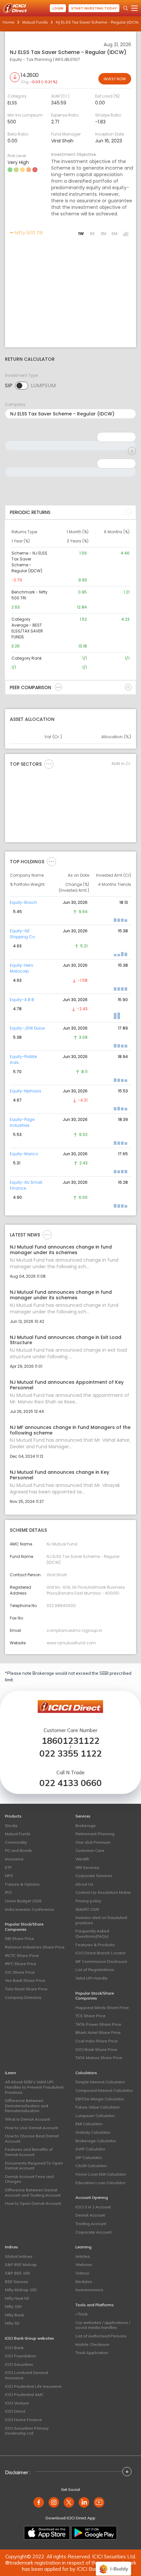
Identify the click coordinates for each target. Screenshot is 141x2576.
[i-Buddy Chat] (113, 2564)
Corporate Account (93, 2232)
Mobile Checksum (92, 2344)
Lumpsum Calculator (95, 2116)
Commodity (16, 1842)
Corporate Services (94, 1876)
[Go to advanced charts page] (126, 234)
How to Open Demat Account (33, 2203)
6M (114, 234)
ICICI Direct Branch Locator (101, 1953)
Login (58, 8)
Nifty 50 (12, 2323)
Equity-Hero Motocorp (21, 968)
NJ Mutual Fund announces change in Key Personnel (60, 1475)
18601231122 (70, 1741)
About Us (84, 1884)
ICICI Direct (15, 2411)
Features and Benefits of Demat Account (29, 2152)
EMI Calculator (89, 2124)
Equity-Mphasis (26, 1091)
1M (92, 234)
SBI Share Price (20, 1938)
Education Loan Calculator (101, 2183)
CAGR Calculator (91, 2166)
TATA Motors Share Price (99, 2058)
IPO (8, 1892)
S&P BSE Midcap (21, 2265)
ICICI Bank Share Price (96, 2049)
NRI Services (87, 1867)
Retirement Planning (95, 1834)
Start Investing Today (94, 8)
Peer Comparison (30, 687)
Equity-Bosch (23, 902)
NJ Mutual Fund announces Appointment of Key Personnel (67, 1385)
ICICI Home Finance (23, 2420)
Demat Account (90, 2215)
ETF (8, 1867)
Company (15, 404)
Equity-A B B (22, 1000)
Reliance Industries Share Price (35, 1947)
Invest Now (115, 79)
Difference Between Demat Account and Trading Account (33, 2192)
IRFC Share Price (21, 1964)
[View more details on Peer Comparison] (58, 687)
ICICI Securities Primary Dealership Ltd (27, 2431)
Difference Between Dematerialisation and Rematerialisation (27, 2106)
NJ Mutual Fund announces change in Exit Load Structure (66, 1340)
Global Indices (19, 2256)
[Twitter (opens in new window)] (69, 2502)
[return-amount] (132, 451)
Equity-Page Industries (22, 1122)
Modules (84, 2282)
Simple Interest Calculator (100, 2082)
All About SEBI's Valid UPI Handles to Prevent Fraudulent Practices (34, 2087)
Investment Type (21, 375)
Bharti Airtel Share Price (98, 2032)
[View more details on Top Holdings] (51, 861)
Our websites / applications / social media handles (103, 2325)
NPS (9, 1876)
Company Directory (23, 1997)
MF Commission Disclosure (101, 1961)
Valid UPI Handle (91, 1978)
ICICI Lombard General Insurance (27, 2375)
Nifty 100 (13, 2306)
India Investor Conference (30, 1909)
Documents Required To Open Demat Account (34, 2166)
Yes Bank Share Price (25, 1980)
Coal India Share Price (97, 2041)
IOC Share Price (20, 1972)
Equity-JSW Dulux (27, 1028)
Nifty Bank (14, 2315)
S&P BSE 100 (17, 2273)
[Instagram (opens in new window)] (54, 2502)
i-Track (81, 2314)
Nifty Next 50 (17, 2298)
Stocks (11, 1826)
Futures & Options (22, 1884)
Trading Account (91, 2224)
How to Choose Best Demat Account (32, 2138)
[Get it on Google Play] (94, 2533)
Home (9, 22)
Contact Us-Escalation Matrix (103, 1892)
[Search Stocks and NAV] (126, 8)
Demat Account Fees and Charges (29, 2179)
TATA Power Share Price (98, 2024)
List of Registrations (95, 1970)
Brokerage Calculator (96, 2141)
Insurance (14, 1859)
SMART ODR (87, 1909)
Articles (83, 2256)
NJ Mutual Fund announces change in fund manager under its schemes (61, 1250)
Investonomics (89, 2290)
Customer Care (90, 1850)
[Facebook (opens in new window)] (39, 2502)
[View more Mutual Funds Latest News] (47, 1234)
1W (81, 234)
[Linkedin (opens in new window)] (84, 2502)
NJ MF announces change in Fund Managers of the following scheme (70, 1430)
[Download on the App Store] (47, 2533)
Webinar (84, 2265)
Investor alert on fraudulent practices (101, 1920)
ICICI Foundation (20, 2356)
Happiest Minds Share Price (102, 2008)
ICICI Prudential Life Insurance (33, 2386)
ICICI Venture (17, 2403)
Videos (82, 2273)
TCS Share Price (91, 2016)
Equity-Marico (24, 1154)
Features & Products (95, 1945)
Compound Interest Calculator (104, 2090)
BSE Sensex (16, 2282)
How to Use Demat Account (31, 2128)
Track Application (92, 2353)
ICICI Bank (14, 2348)
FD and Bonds (19, 1850)
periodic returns (30, 512)
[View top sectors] (49, 764)
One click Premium (93, 1842)
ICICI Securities (19, 2364)
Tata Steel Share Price (26, 1989)
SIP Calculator (89, 2157)
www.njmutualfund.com (71, 1643)
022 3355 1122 (70, 1754)
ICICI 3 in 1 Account (93, 2207)
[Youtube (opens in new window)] (99, 2502)
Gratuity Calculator (93, 2132)
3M (103, 234)
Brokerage (86, 1826)
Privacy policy (88, 1901)
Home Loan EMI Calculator (101, 2174)
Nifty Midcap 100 (21, 2290)
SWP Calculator (90, 2149)
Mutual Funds (35, 22)
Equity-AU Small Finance (26, 1185)
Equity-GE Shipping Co (22, 934)
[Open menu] (134, 8)
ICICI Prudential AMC (24, 2394)
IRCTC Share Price (22, 1955)
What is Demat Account (28, 2119)
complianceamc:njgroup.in (74, 1630)
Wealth (82, 1859)
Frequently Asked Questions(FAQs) (92, 1934)
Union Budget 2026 (23, 1901)
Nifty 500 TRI (28, 233)
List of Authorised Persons (101, 2336)
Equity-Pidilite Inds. (23, 1060)
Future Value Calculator (98, 2107)
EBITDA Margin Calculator (100, 2099)
